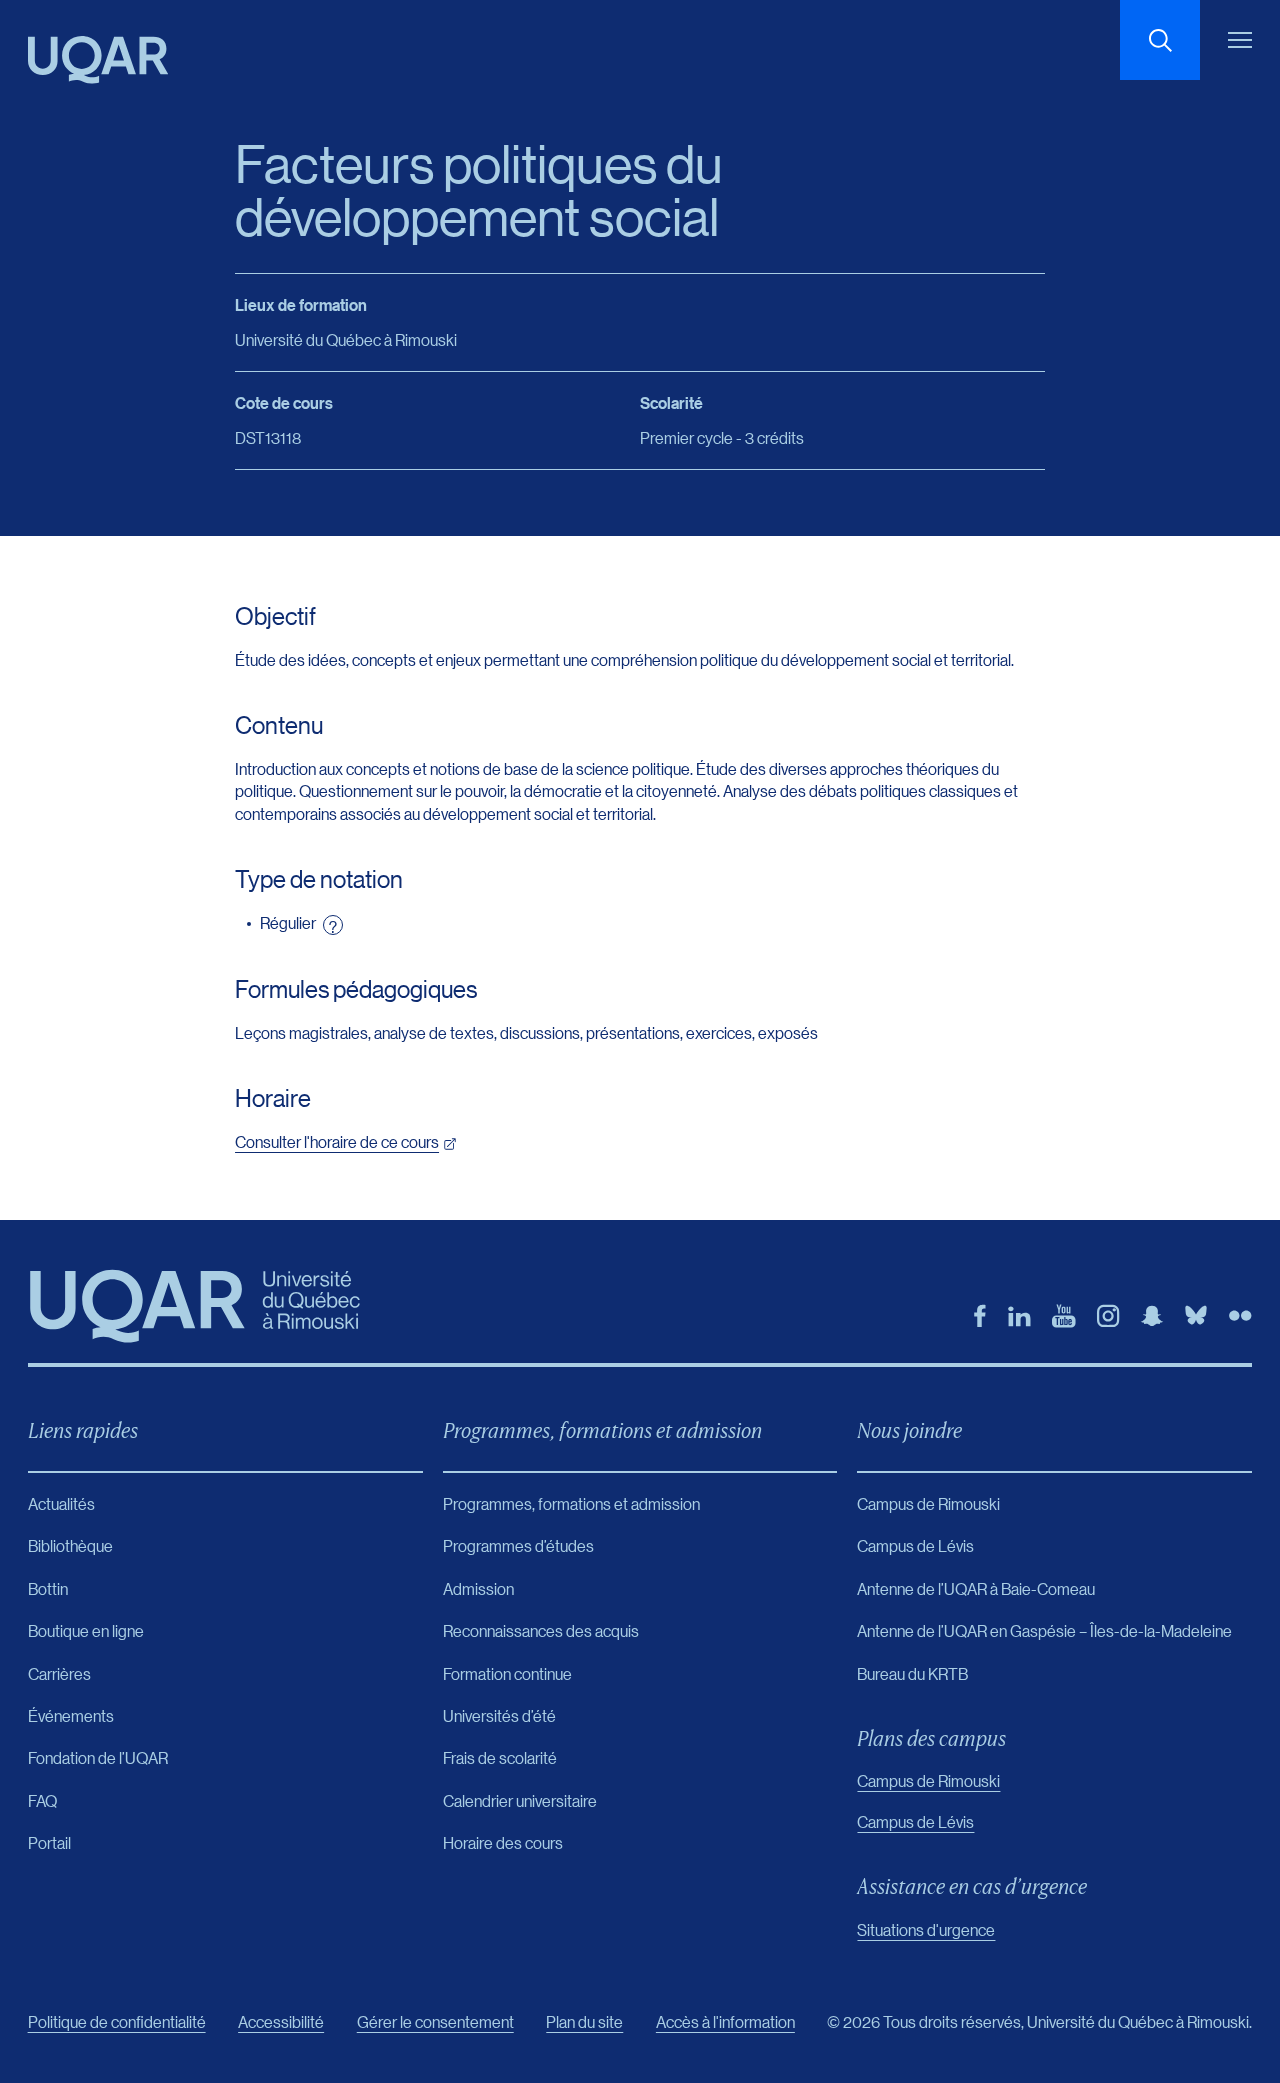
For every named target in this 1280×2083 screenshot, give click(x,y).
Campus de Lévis (915, 1821)
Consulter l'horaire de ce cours (337, 1141)
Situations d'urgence (926, 1929)
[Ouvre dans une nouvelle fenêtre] (980, 1316)
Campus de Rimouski (928, 1780)
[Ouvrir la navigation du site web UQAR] (1240, 40)
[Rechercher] (1160, 40)
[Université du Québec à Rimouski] (98, 60)
